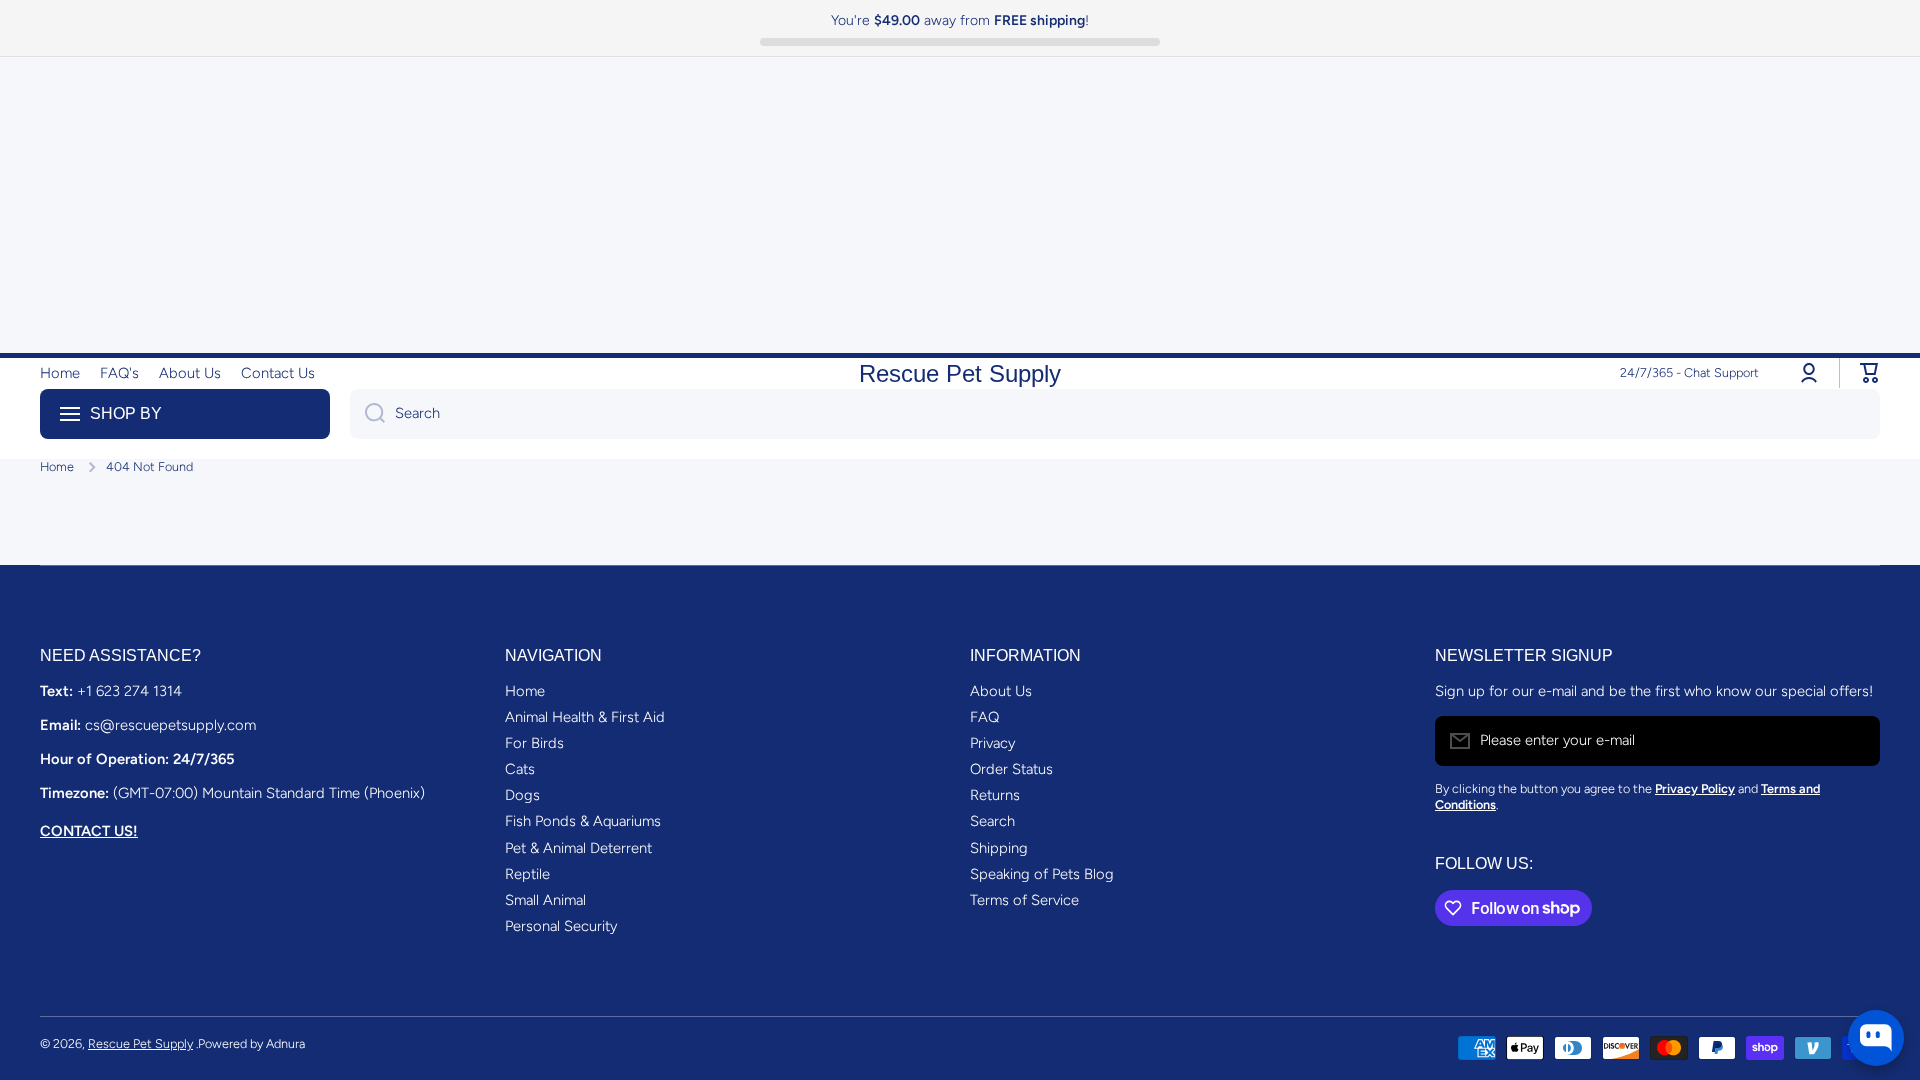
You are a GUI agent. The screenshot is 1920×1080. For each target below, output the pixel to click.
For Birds (534, 743)
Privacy (992, 743)
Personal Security (561, 926)
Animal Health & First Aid (585, 717)
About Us (1001, 691)
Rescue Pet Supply (140, 1043)
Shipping (999, 848)
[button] (1870, 373)
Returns (995, 795)
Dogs (522, 795)
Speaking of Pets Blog (1042, 874)
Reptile (527, 874)
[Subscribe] (1855, 741)
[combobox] (1115, 414)
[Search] (367, 414)
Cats (520, 769)
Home (57, 466)
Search (992, 821)
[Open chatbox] (1876, 1038)
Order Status (1011, 769)
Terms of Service (1024, 900)
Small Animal (545, 900)
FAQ (984, 717)
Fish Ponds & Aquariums (583, 821)
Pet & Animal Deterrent (578, 848)
